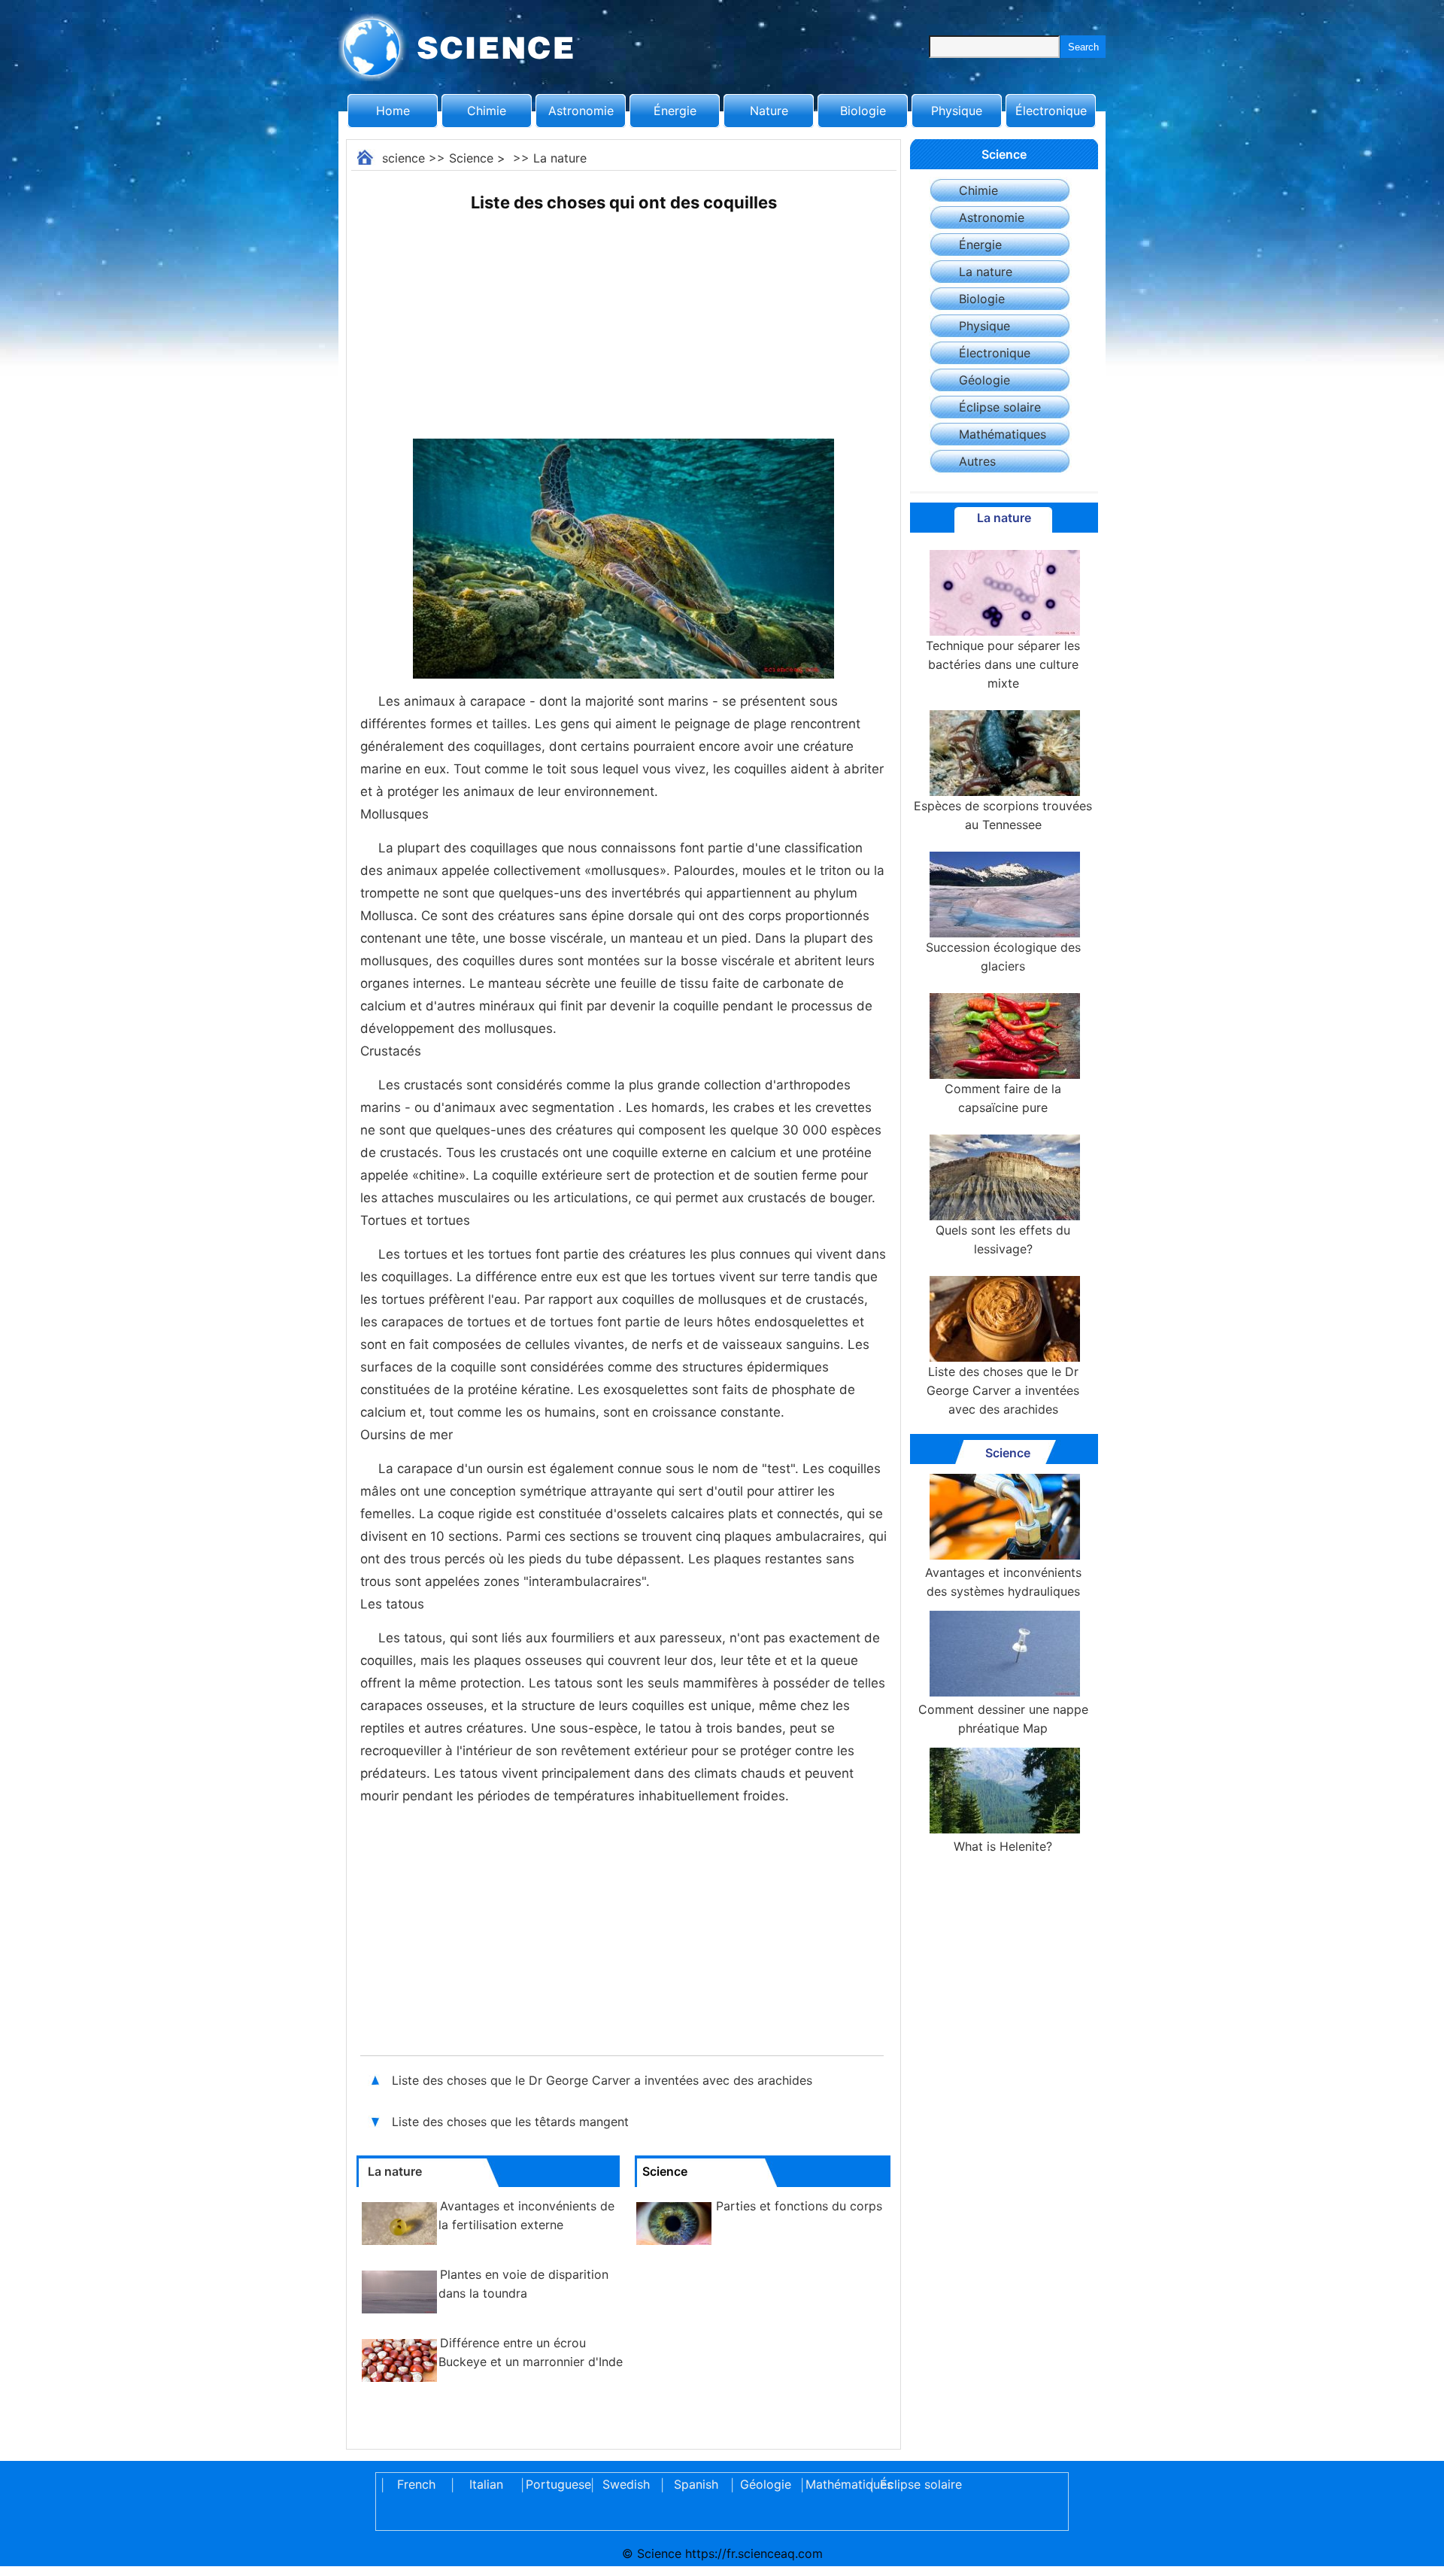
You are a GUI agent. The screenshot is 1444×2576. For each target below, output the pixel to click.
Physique (957, 111)
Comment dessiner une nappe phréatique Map (1003, 1719)
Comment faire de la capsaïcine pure (1003, 1098)
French (416, 2484)
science (403, 158)
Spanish (696, 2484)
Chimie (487, 111)
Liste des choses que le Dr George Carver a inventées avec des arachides (602, 2080)
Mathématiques (1003, 434)
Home (393, 111)
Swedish (626, 2484)
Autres (977, 461)
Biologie (863, 111)
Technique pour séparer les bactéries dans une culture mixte (1003, 664)
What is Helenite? (1003, 1846)
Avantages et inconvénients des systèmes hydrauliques (1003, 1582)
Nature (769, 111)
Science (471, 158)
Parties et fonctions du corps (799, 2206)
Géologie (984, 380)
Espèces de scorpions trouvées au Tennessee (1003, 815)
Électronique (1051, 111)
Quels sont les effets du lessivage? (1003, 1239)
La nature (560, 158)
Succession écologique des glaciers (1003, 957)
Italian (486, 2484)
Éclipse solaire (1000, 407)
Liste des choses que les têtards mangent (510, 2122)
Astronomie (581, 111)
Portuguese (556, 2484)
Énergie (675, 111)
